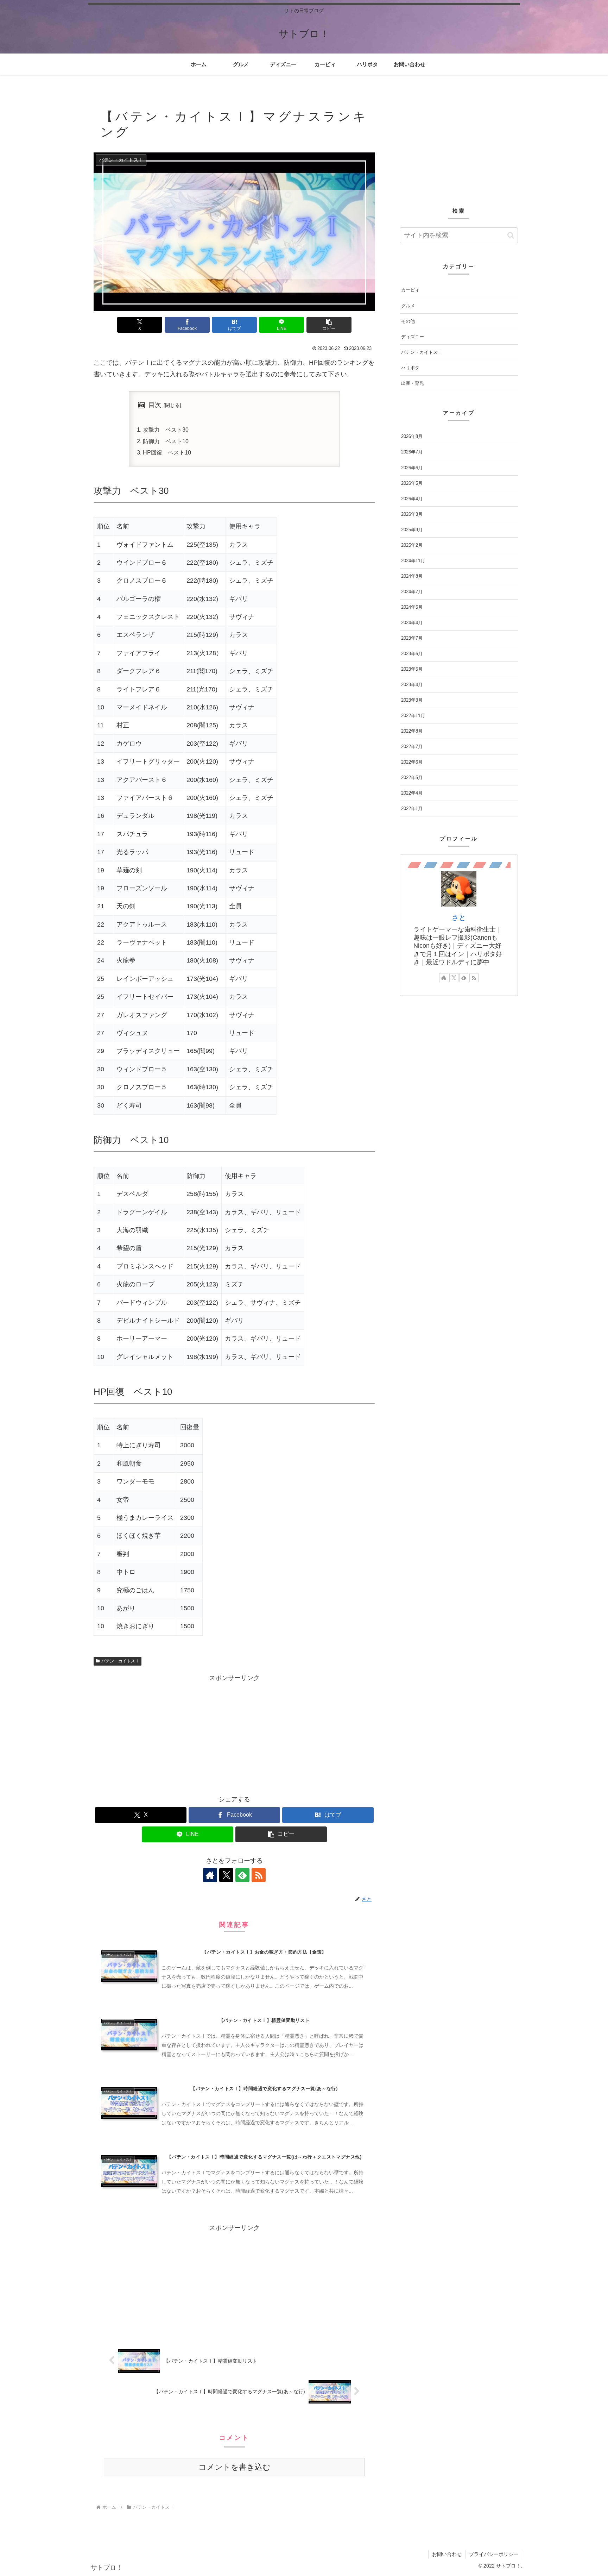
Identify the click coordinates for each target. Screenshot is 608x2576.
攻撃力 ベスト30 (166, 430)
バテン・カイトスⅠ (120, 1661)
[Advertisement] (234, 1733)
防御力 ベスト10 (166, 441)
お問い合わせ (447, 2554)
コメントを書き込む (235, 2467)
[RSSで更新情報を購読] (259, 1875)
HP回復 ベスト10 (167, 452)
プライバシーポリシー (494, 2554)
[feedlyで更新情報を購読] (242, 1875)
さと (459, 917)
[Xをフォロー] (226, 1875)
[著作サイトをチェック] (210, 1875)
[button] (329, 325)
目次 (155, 405)
